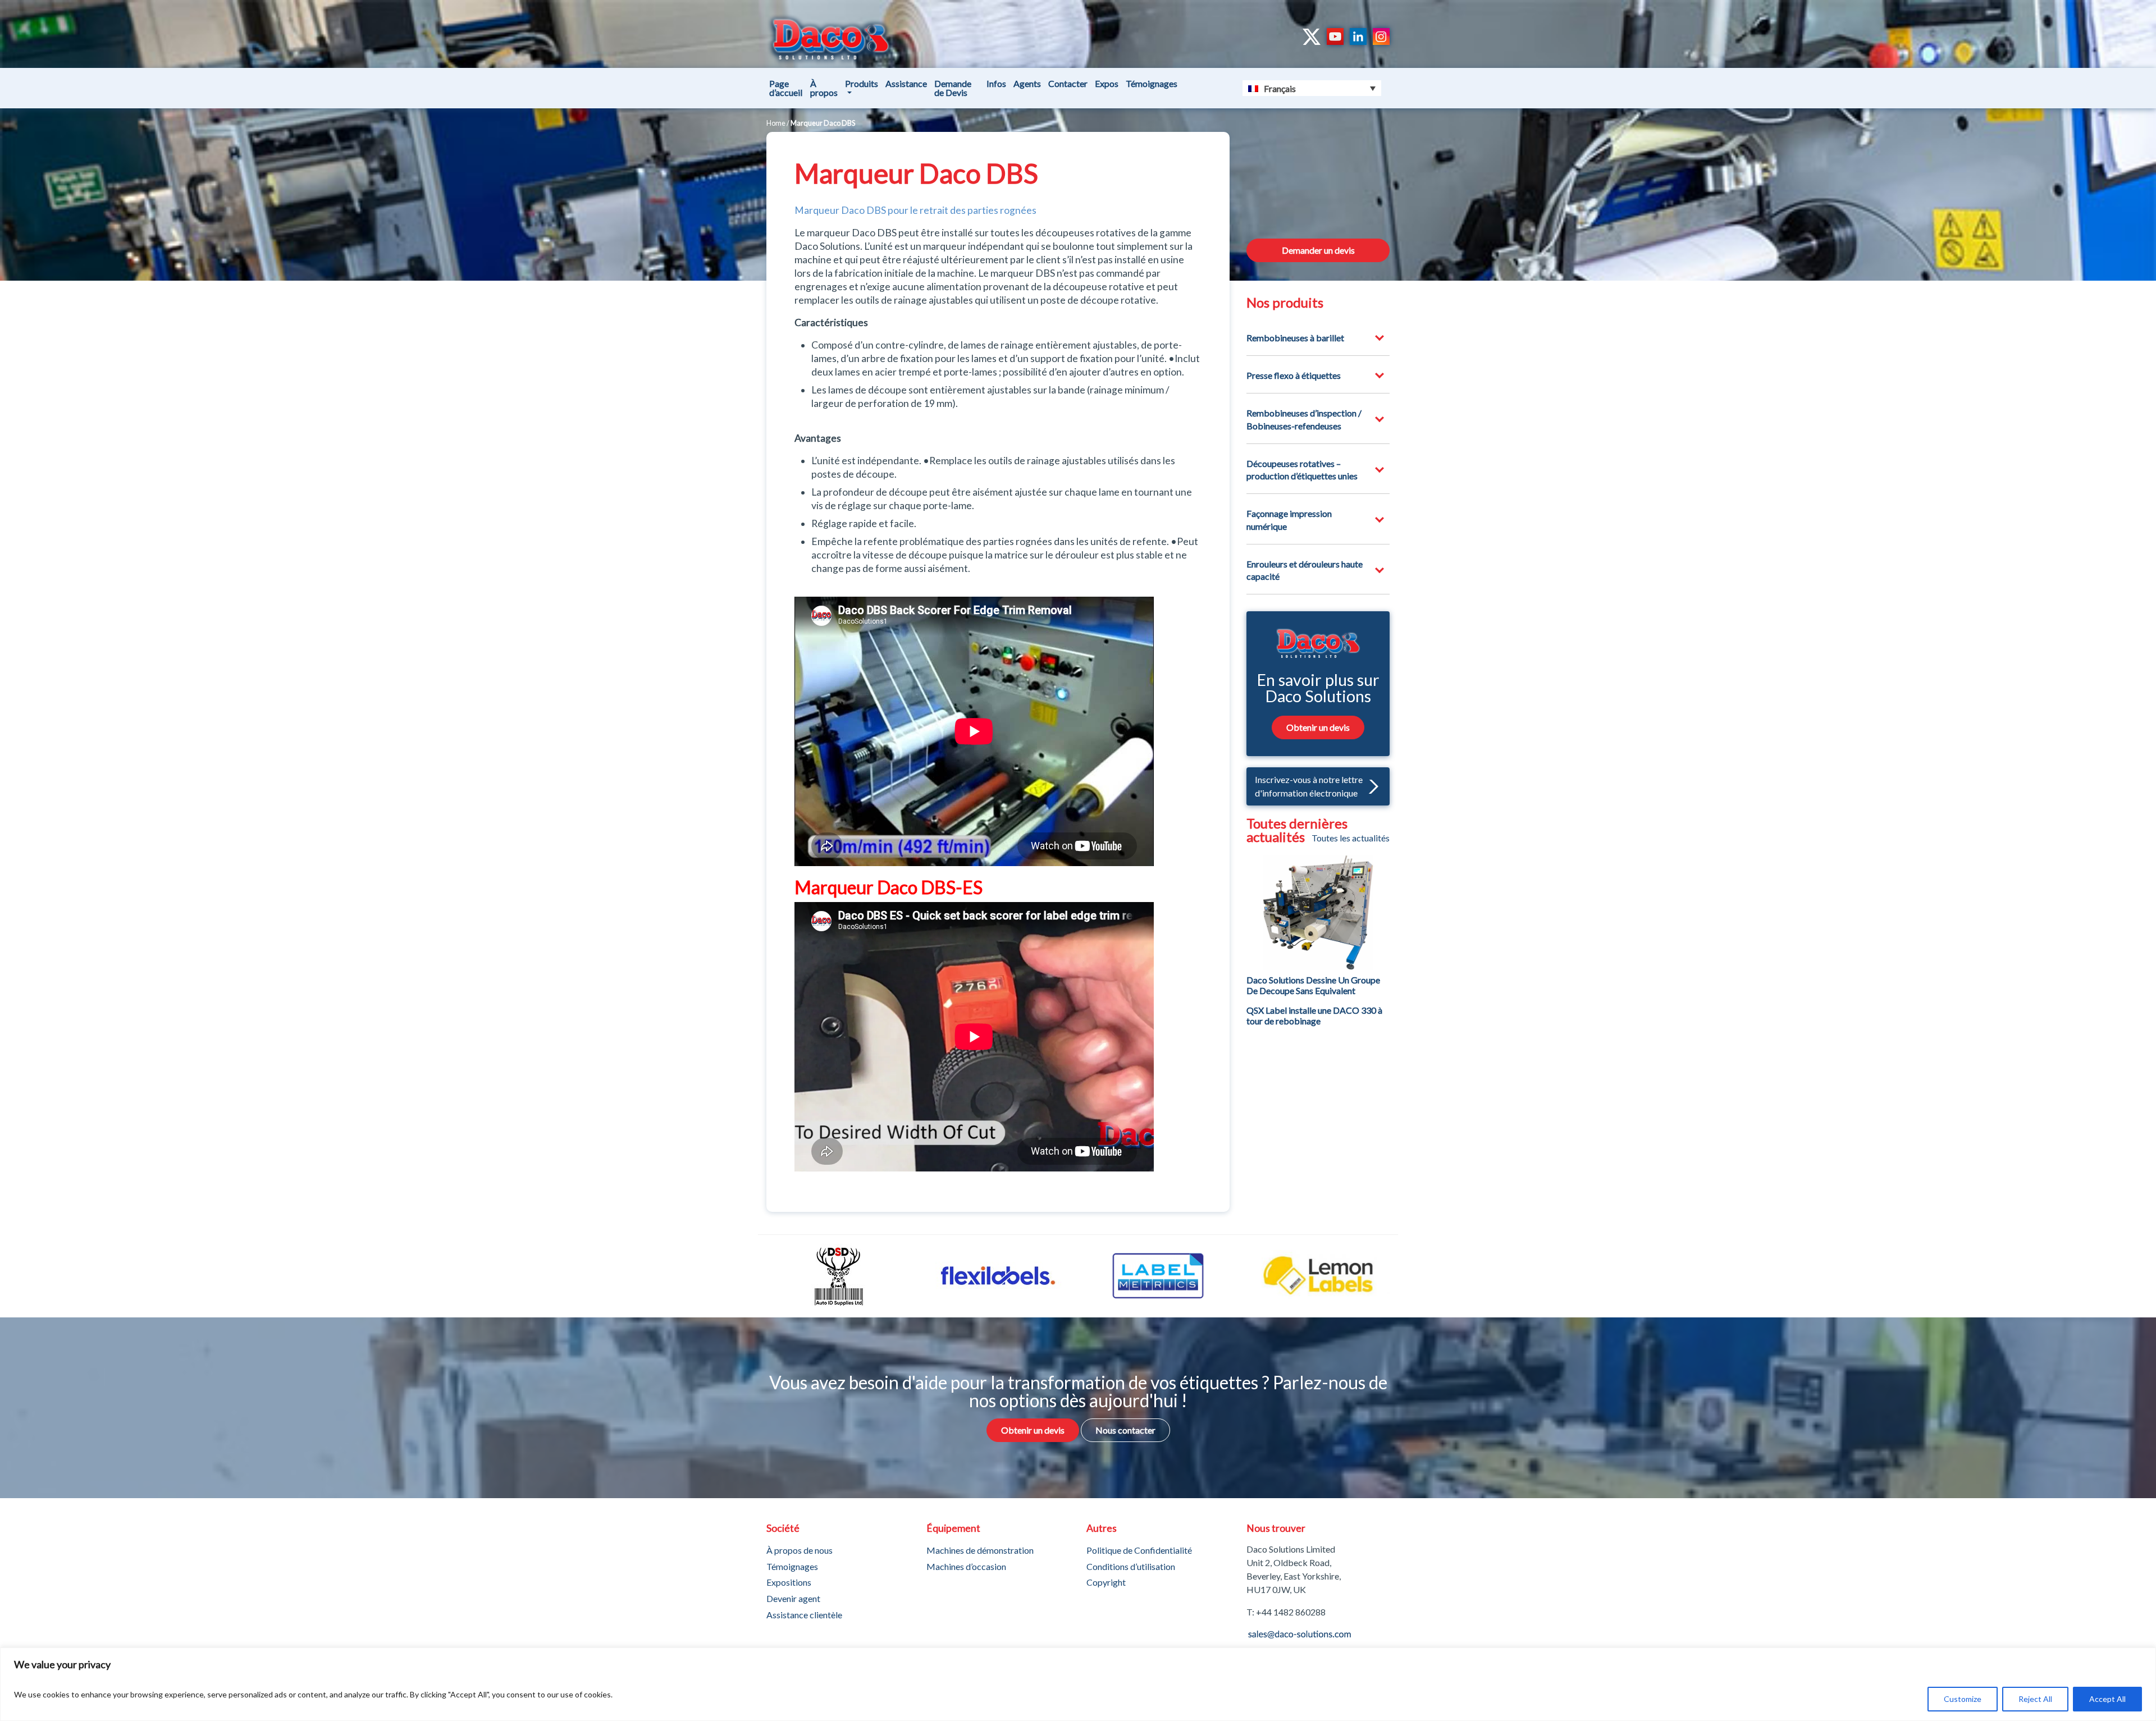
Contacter (1068, 83)
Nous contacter (1125, 1430)
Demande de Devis (953, 88)
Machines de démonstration (980, 1550)
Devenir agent (793, 1598)
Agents (1027, 83)
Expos (1107, 83)
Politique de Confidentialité (1139, 1550)
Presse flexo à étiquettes (1294, 375)
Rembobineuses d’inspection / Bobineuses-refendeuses (1304, 419)
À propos (824, 88)
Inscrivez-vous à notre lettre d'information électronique (1309, 786)
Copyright (1106, 1582)
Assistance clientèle (804, 1615)
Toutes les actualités (1351, 838)
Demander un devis (1318, 250)
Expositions (789, 1582)
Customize (1963, 1699)
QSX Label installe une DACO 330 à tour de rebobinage (1314, 1015)
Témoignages (1152, 83)
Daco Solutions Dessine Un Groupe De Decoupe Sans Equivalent (1313, 985)
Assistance (906, 83)
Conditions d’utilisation (1131, 1566)
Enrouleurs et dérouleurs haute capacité (1305, 570)
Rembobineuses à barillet (1295, 338)
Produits (862, 83)
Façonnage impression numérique (1289, 519)
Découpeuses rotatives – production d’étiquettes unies (1302, 470)
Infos (996, 83)
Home (776, 123)
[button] (1371, 787)
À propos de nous (800, 1550)
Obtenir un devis (1318, 727)
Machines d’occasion (966, 1566)
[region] (1078, 1684)
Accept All (2107, 1699)
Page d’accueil (786, 88)
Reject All (2035, 1699)
